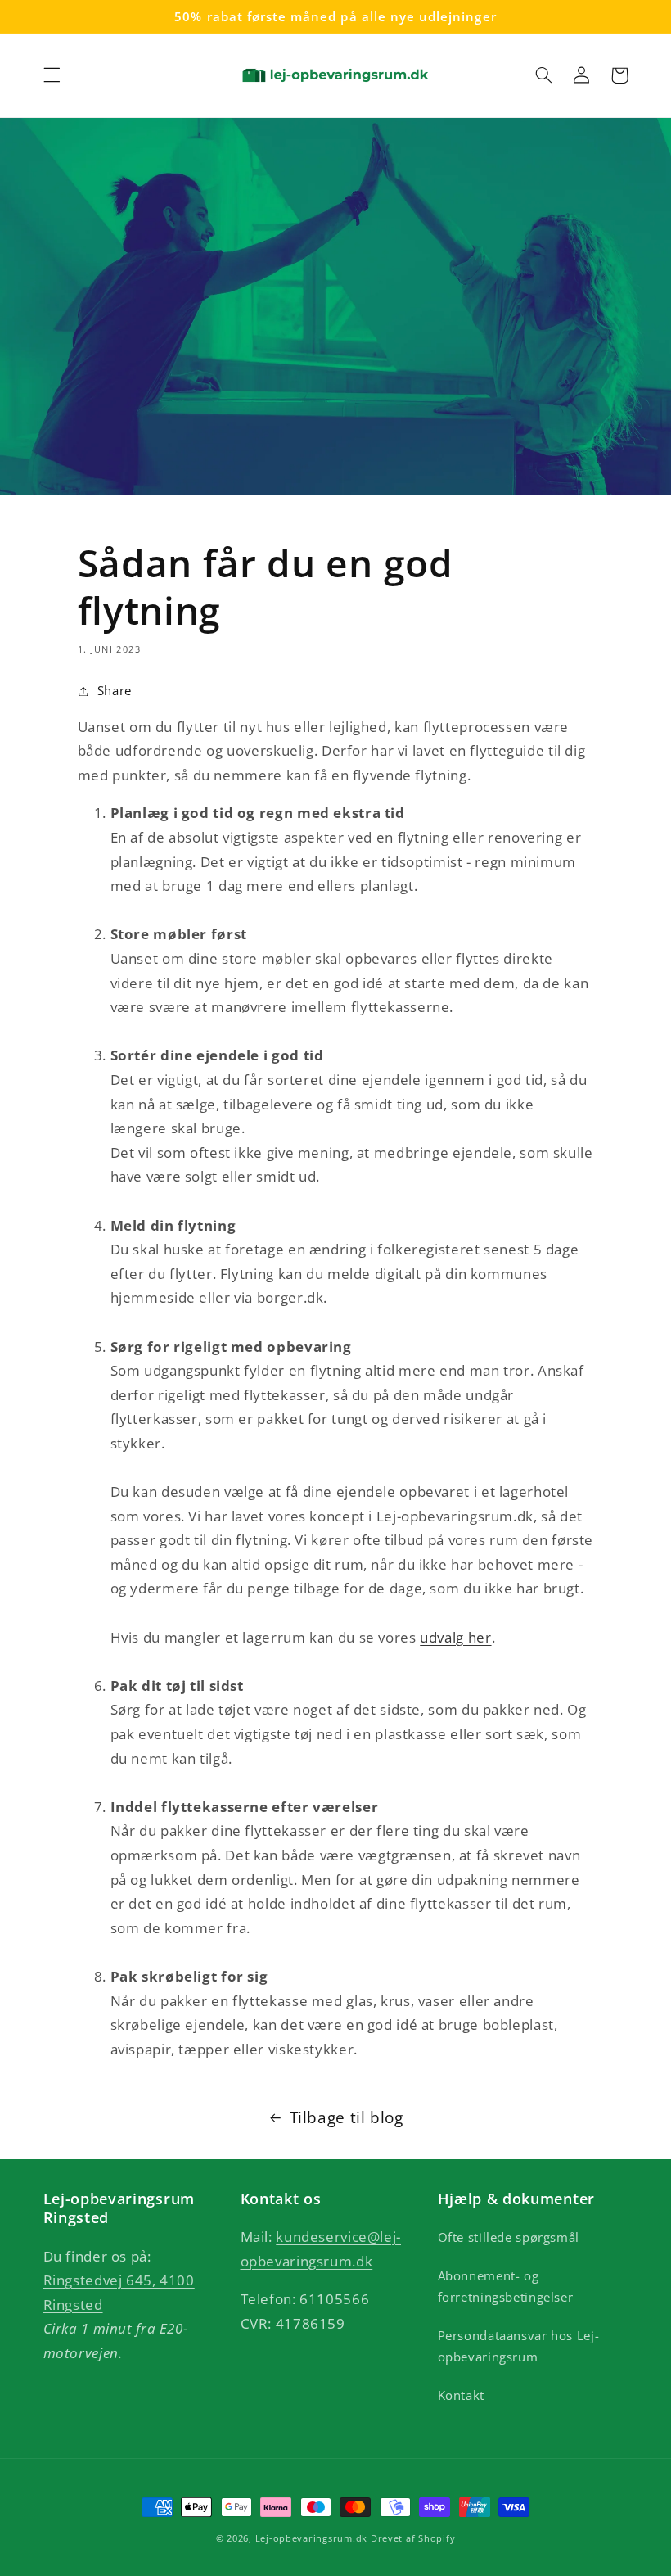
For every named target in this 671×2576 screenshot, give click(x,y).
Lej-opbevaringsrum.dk (311, 2538)
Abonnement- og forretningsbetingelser (506, 2286)
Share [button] (115, 690)
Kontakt (461, 2395)
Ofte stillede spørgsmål (509, 2237)
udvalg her (455, 1637)
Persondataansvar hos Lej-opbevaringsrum (519, 2346)
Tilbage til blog (347, 2117)
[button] (52, 75)
